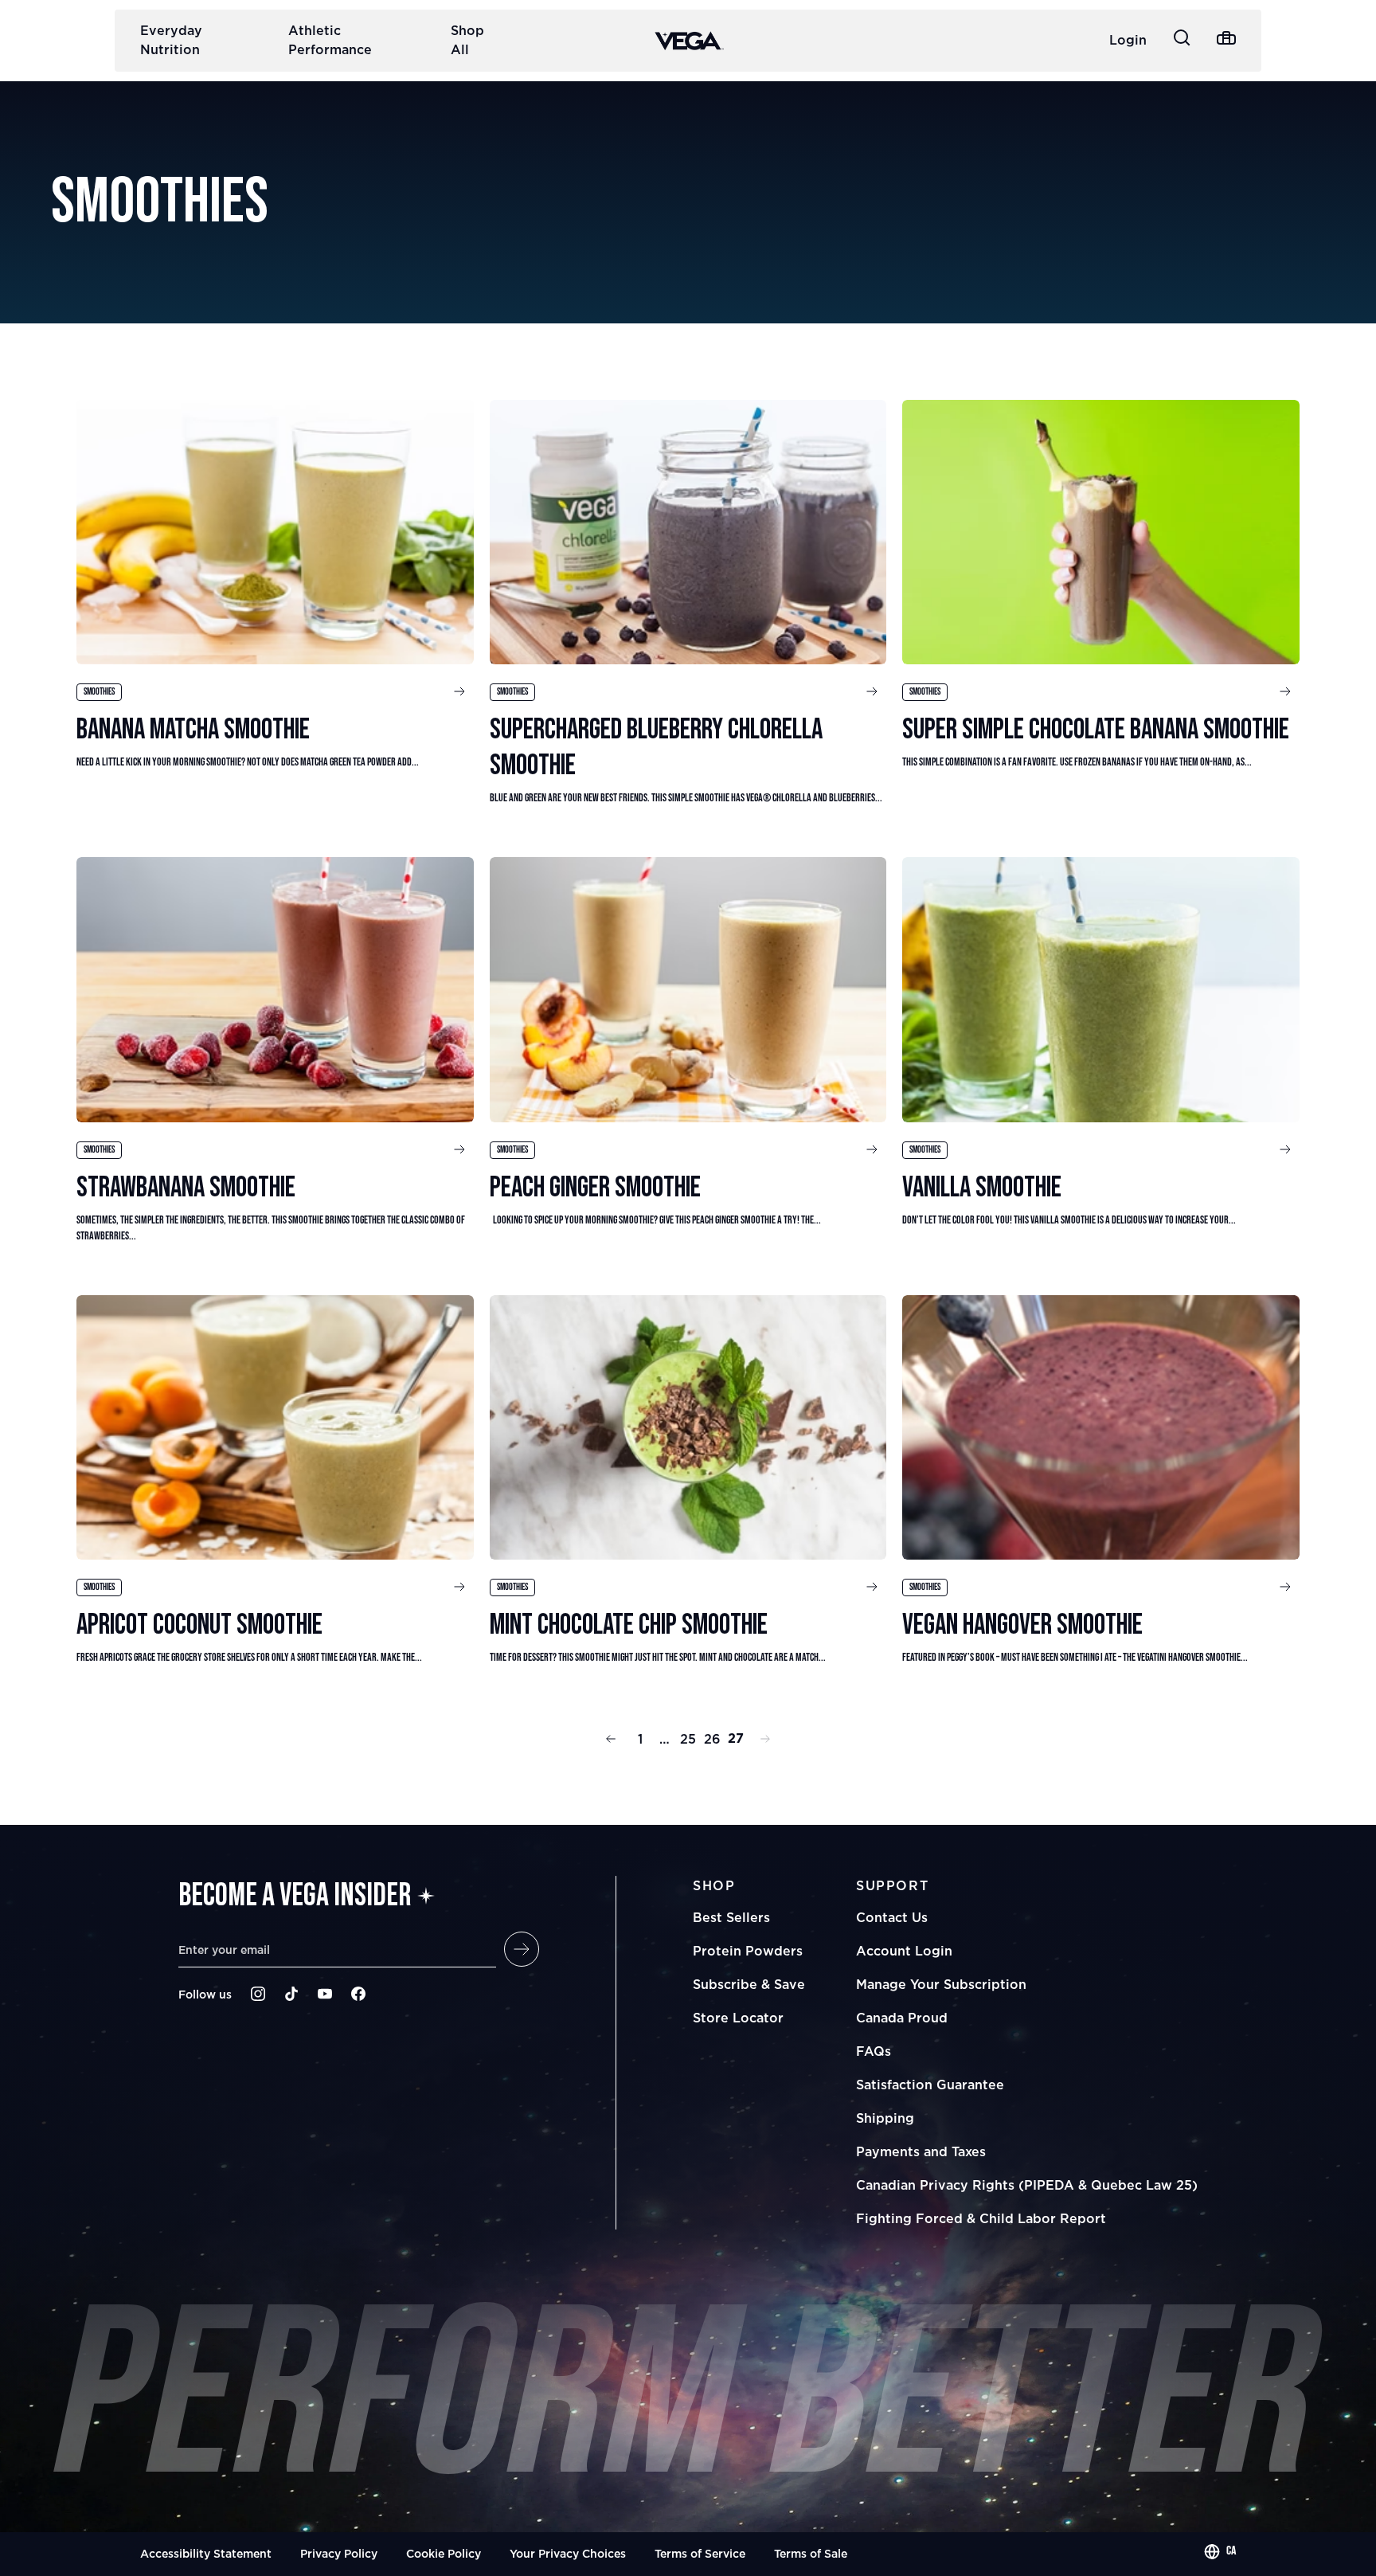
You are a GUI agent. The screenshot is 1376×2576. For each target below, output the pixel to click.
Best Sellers (731, 1917)
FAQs (874, 2051)
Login (1128, 40)
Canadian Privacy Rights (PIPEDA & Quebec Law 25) (1027, 2185)
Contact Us (892, 1917)
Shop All (467, 40)
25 (688, 1739)
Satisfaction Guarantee (930, 2085)
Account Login (904, 1951)
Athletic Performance (330, 40)
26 (712, 1739)
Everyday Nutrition (171, 40)
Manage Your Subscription (941, 1984)
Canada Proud (902, 2018)
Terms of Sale (811, 2553)
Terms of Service (700, 2553)
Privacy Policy (339, 2553)
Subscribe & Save (749, 1984)
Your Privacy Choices (568, 2553)
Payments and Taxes (921, 2151)
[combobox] (1220, 2551)
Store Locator (738, 2018)
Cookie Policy (444, 2553)
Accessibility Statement (206, 2553)
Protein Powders (748, 1951)
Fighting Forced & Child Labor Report (981, 2218)
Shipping (885, 2118)
